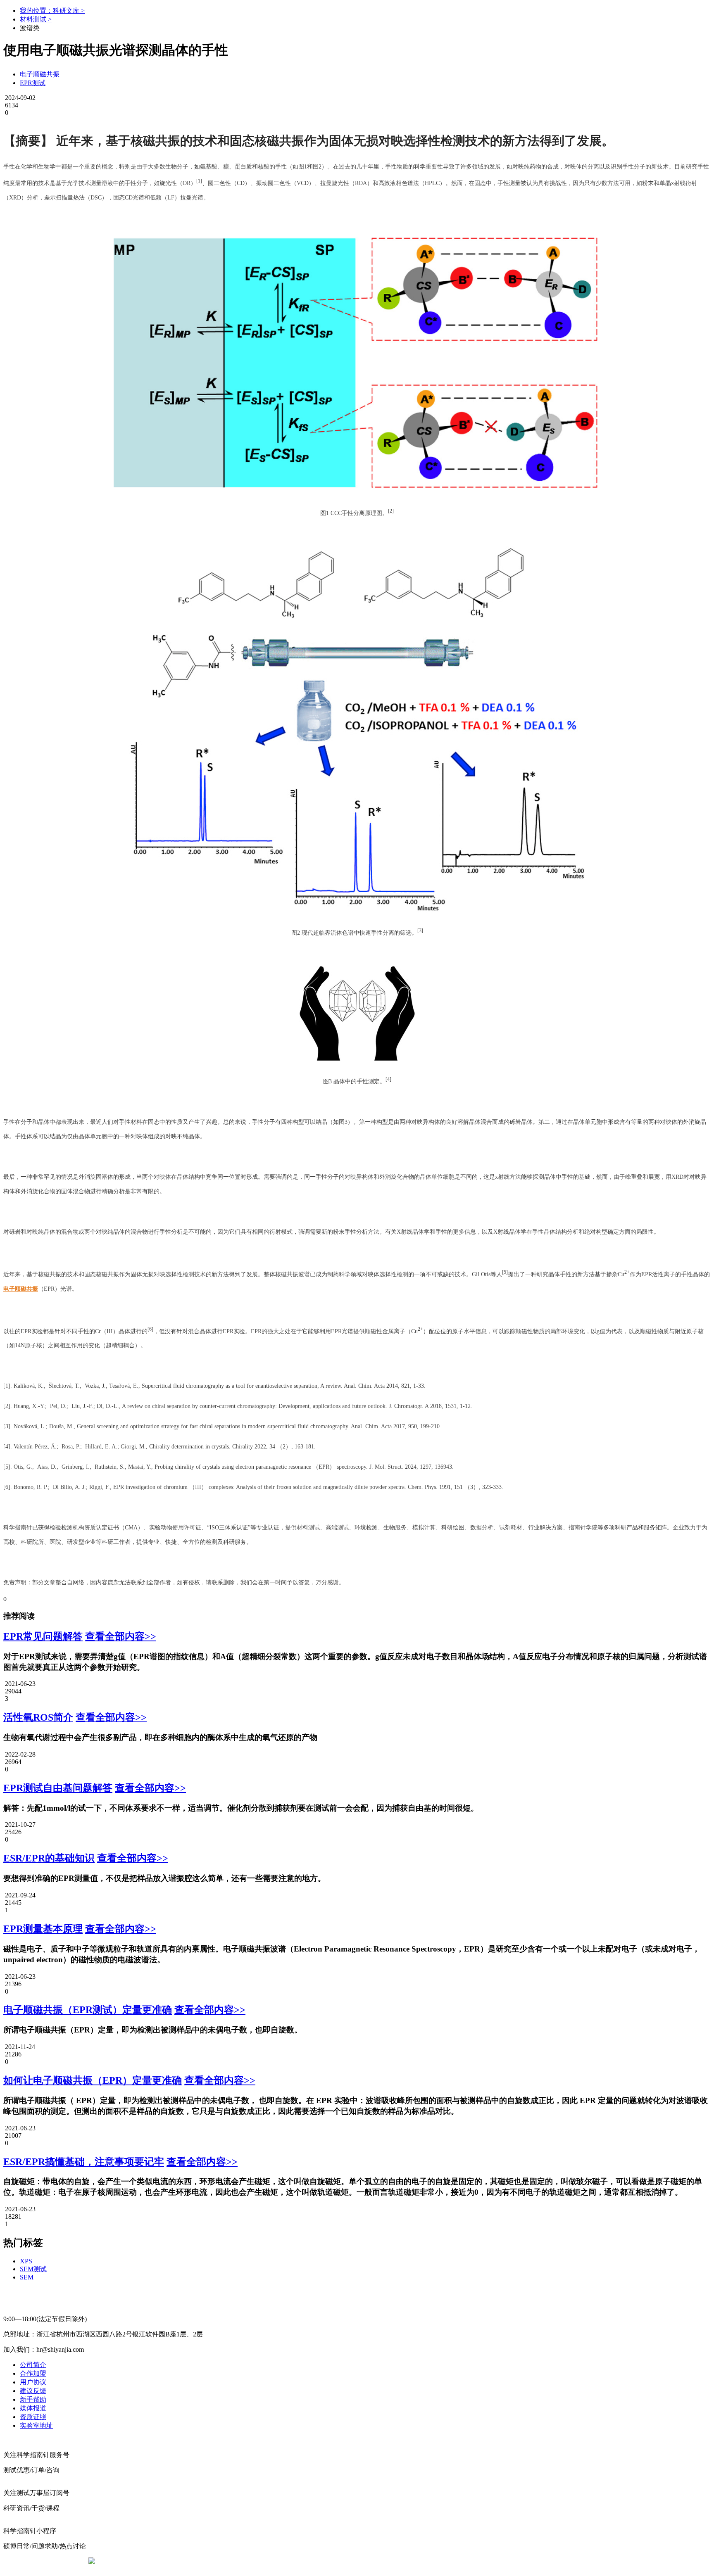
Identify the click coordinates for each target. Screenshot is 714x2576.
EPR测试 (33, 83)
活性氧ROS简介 (38, 1717)
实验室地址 (36, 2425)
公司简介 (33, 2365)
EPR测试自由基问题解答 (58, 1788)
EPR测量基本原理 (43, 1929)
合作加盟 (33, 2373)
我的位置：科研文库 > (52, 11)
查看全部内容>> (121, 1636)
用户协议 (33, 2382)
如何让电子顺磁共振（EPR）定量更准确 (93, 2080)
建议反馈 (33, 2391)
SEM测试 (33, 2269)
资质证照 (33, 2417)
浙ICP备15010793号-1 (345, 2561)
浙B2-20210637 (289, 2561)
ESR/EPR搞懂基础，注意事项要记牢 (84, 2162)
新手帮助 (33, 2399)
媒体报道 (33, 2408)
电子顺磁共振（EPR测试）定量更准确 (88, 2010)
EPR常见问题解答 (43, 1636)
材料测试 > (36, 19)
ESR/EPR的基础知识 (49, 1858)
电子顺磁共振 (40, 74)
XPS (26, 2261)
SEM (27, 2277)
